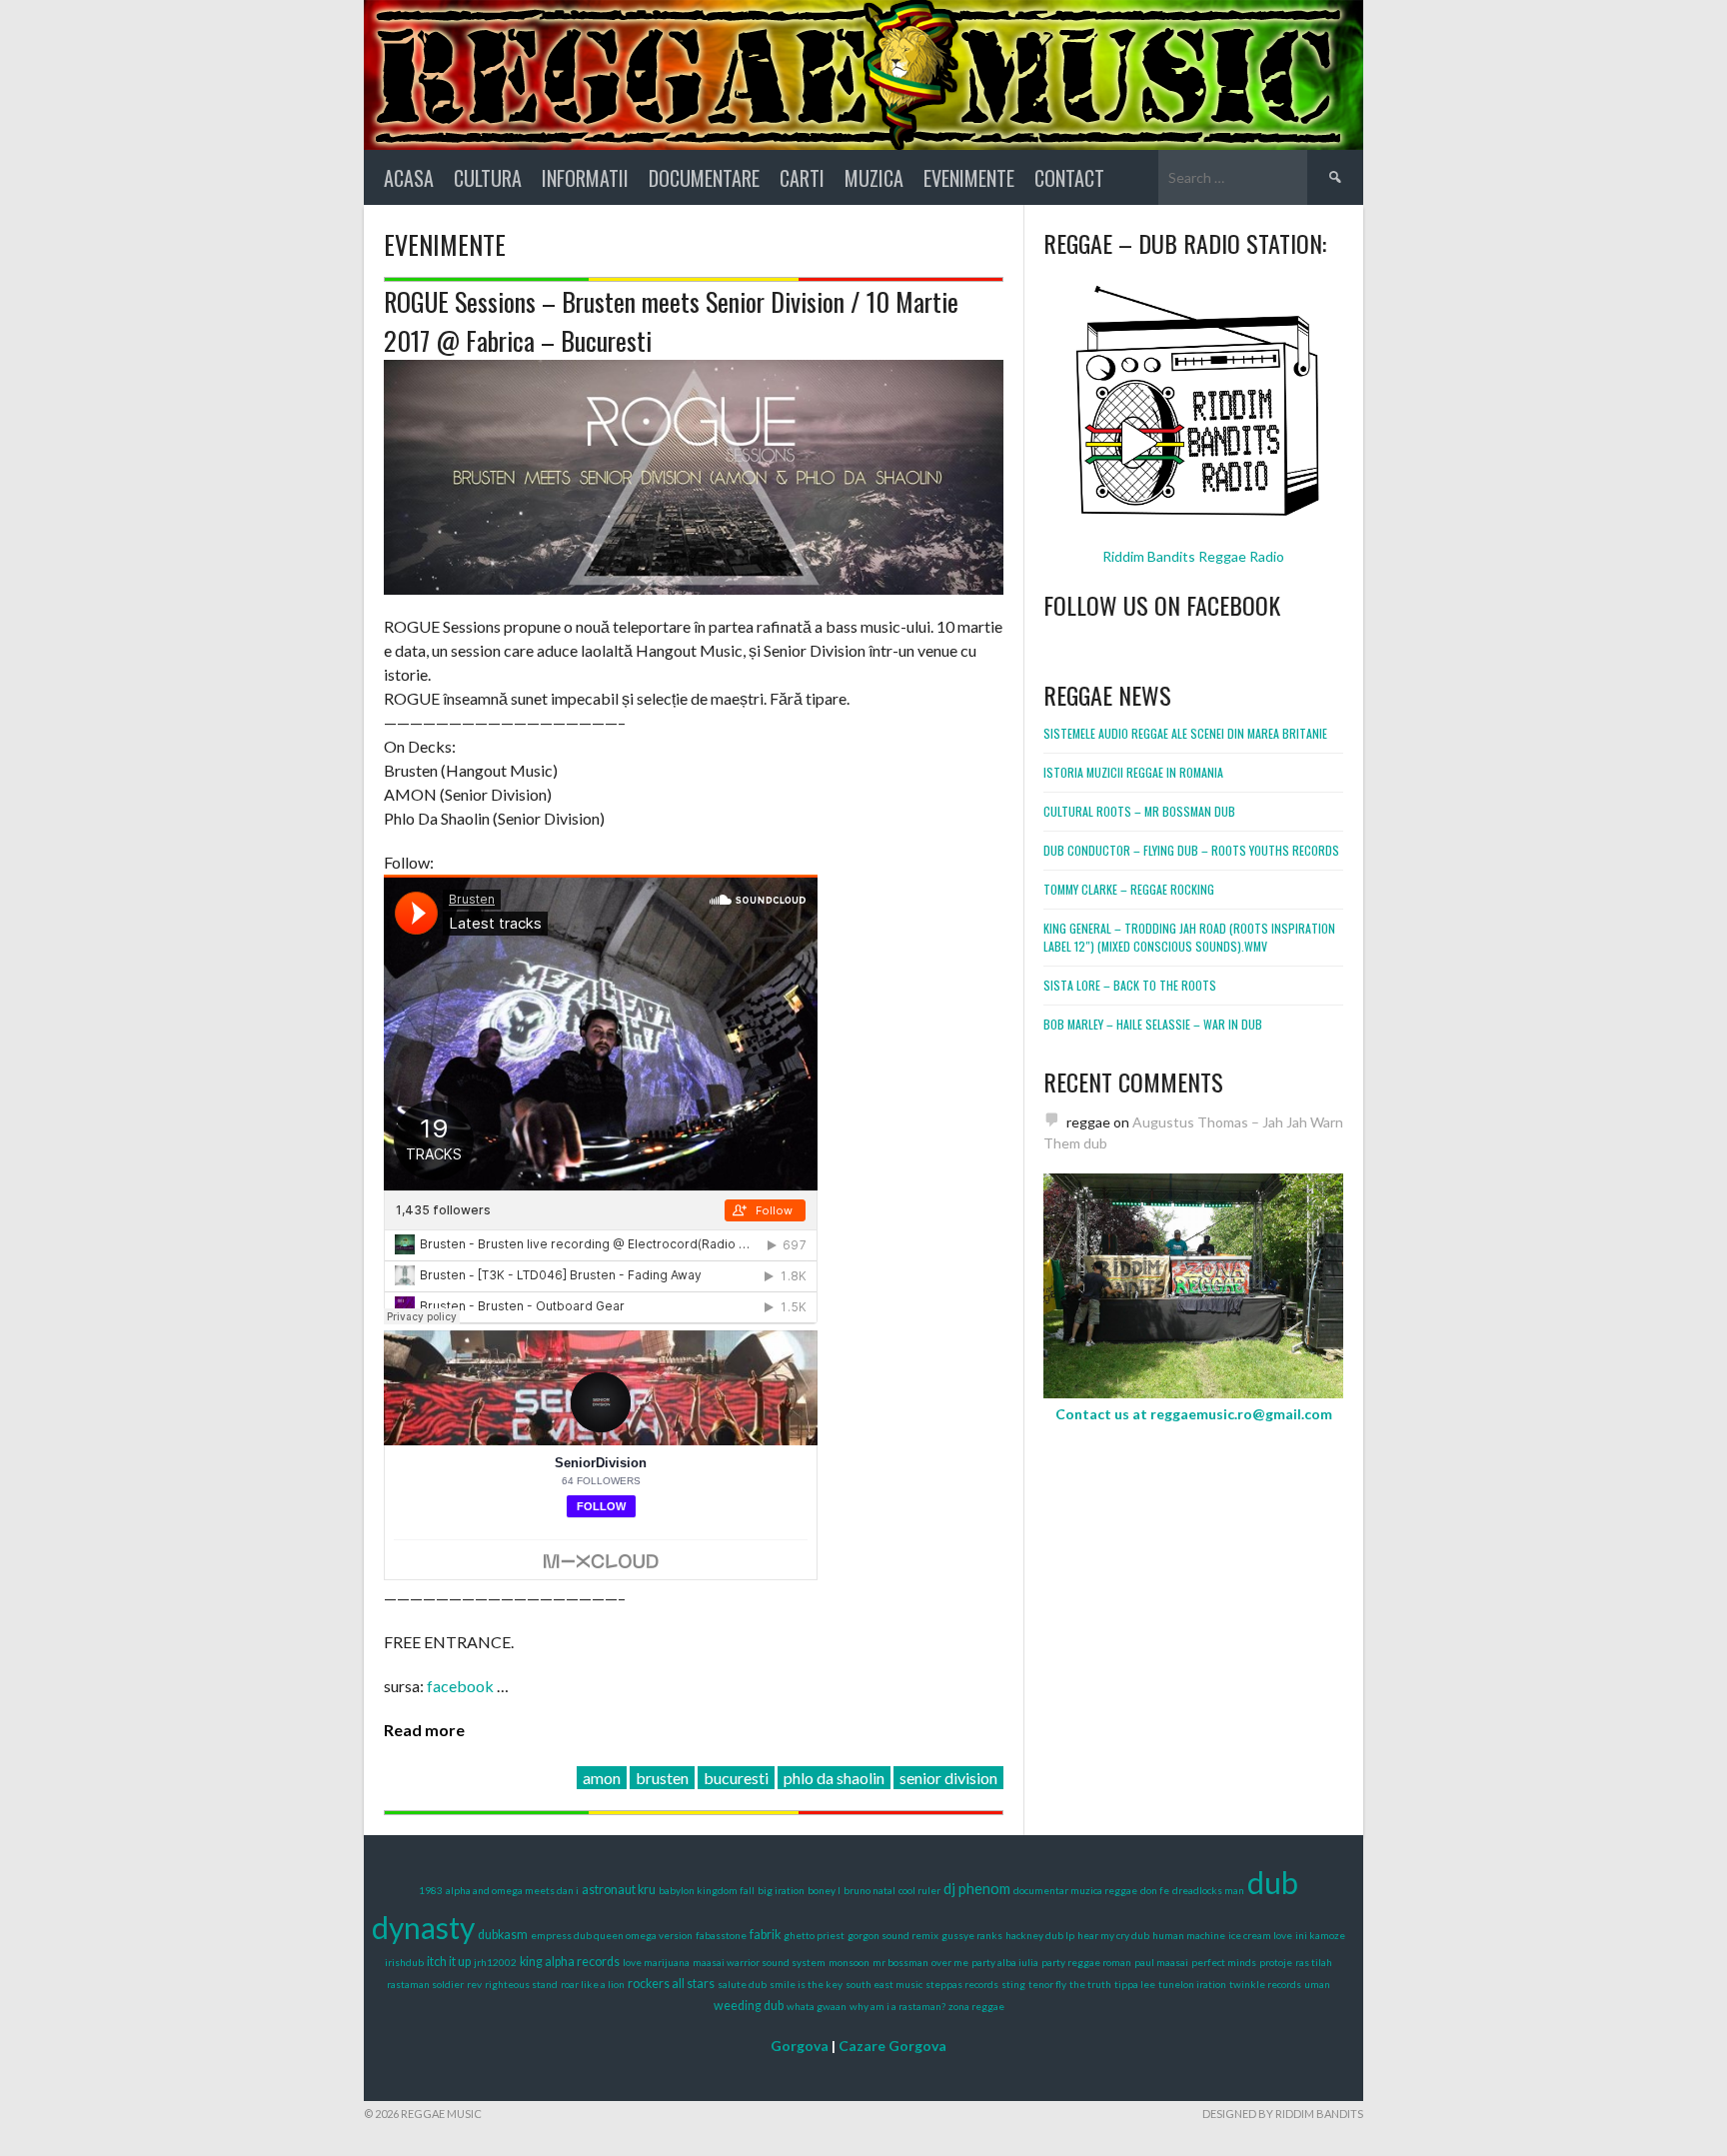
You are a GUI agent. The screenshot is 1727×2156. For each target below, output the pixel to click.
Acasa (409, 178)
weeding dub (749, 2006)
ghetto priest (814, 1935)
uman (1317, 1984)
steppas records (962, 1984)
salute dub (742, 1984)
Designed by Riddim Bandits (1283, 2114)
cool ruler (919, 1890)
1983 (431, 1890)
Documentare (704, 178)
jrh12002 (495, 1962)
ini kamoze (1320, 1935)
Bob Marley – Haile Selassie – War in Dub (1153, 1024)
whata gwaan (817, 2006)
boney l (824, 1890)
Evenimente (969, 178)
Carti (802, 178)
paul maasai (1161, 1962)
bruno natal (869, 1890)
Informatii (585, 178)
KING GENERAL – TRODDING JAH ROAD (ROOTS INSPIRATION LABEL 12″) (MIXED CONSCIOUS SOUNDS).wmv (1189, 937)
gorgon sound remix (893, 1935)
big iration (781, 1890)
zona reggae (976, 2006)
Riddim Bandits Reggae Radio (1193, 556)
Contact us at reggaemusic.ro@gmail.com (1194, 1414)
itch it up (449, 1962)
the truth (1090, 1984)
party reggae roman (1086, 1962)
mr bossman (900, 1962)
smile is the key (806, 1984)
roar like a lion (593, 1984)
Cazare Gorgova (892, 2046)
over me (950, 1962)
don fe (1155, 1890)
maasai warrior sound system (759, 1962)
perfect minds (1224, 1962)
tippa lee (1135, 1984)
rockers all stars (671, 1984)
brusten (662, 1778)
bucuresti (736, 1778)
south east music (884, 1984)
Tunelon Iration (1192, 1984)
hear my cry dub (1113, 1935)
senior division (948, 1778)
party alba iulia (1005, 1962)
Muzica (874, 178)
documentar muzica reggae (1075, 1890)
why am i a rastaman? (897, 2006)
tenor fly (1047, 1984)
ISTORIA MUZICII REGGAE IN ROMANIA (1133, 772)
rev (474, 1984)
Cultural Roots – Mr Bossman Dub (1139, 811)
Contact (1069, 178)
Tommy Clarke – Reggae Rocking (1129, 889)
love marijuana (656, 1962)
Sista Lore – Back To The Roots (1130, 985)
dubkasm (503, 1935)
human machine (1189, 1935)
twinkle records (1265, 1984)
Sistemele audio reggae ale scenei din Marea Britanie (1185, 733)
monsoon (849, 1962)
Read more (424, 1730)
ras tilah (1314, 1962)
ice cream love (1260, 1935)
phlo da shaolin (834, 1778)
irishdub (404, 1962)
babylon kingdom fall (707, 1890)
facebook (462, 1686)
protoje (1276, 1962)
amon (602, 1778)
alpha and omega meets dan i (512, 1890)
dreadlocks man (1208, 1890)
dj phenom (977, 1888)
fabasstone (721, 1935)
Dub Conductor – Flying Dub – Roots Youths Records (1191, 850)
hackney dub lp (1040, 1935)
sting (1013, 1984)
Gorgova (800, 2046)
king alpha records (570, 1962)
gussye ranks (972, 1935)
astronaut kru (619, 1890)
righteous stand (521, 1984)
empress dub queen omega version (612, 1935)
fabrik (765, 1935)
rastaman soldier (425, 1984)
